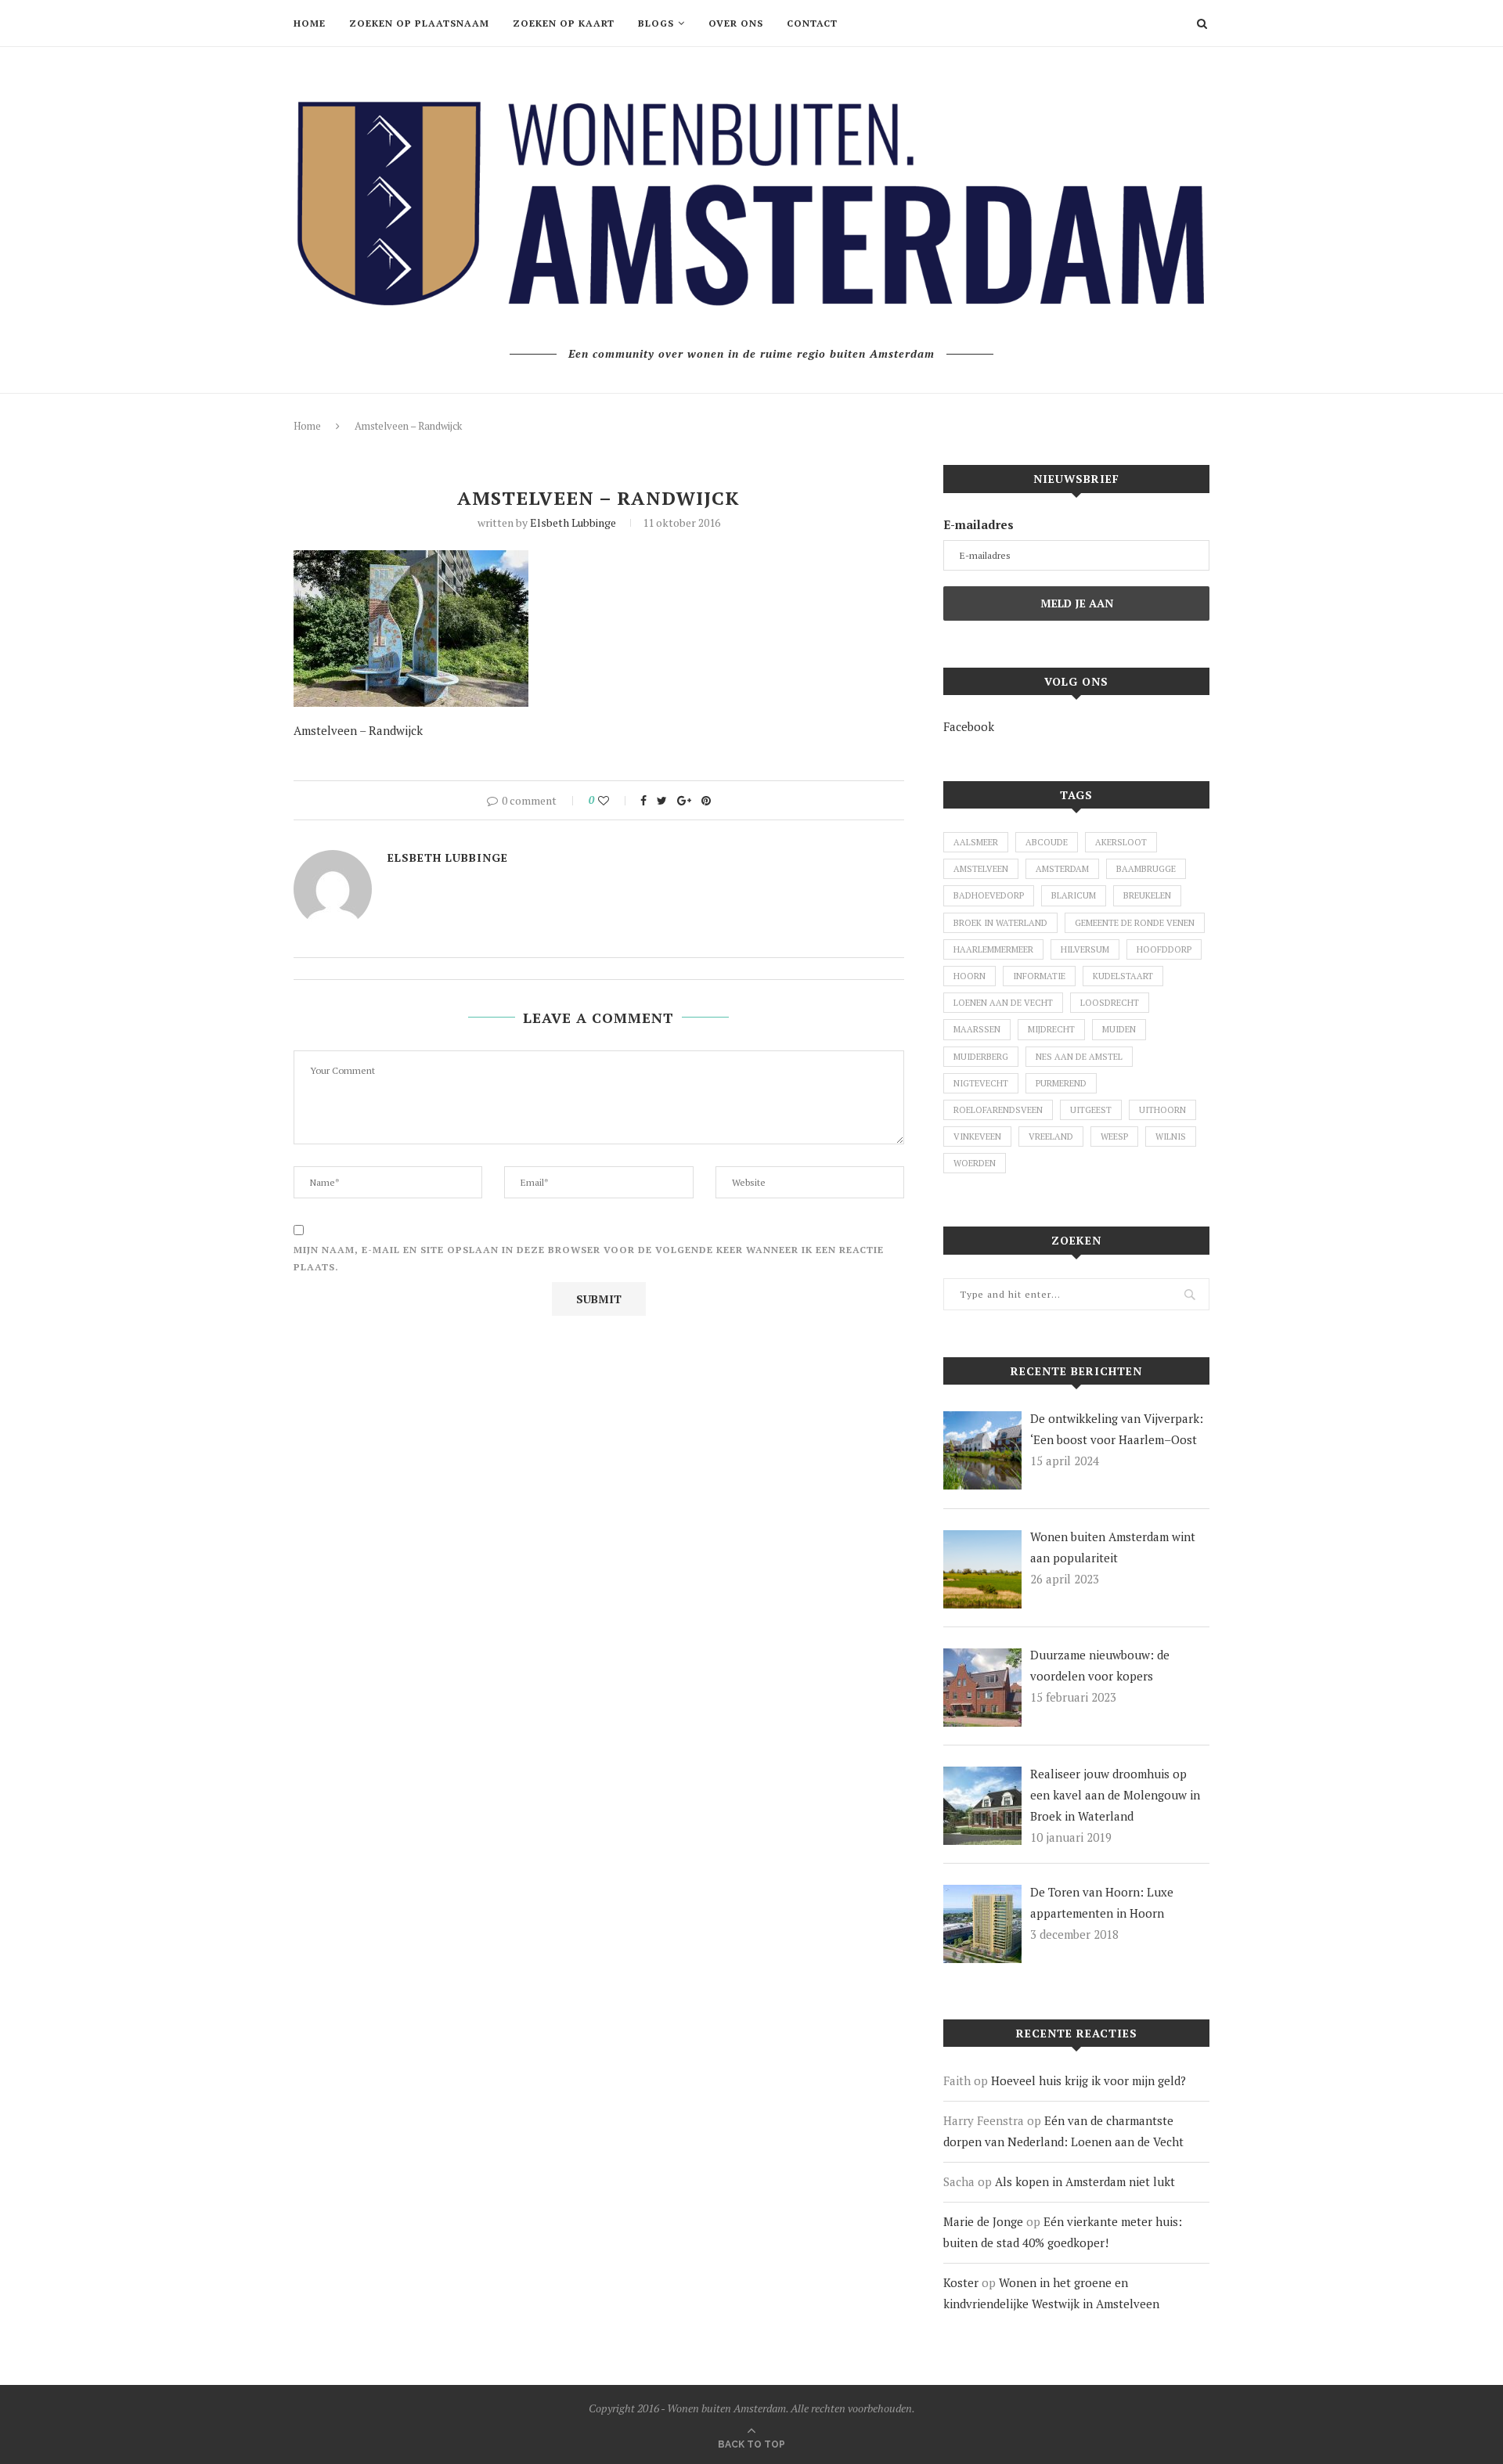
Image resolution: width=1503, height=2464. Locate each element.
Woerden (975, 1163)
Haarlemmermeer (993, 949)
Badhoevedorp (989, 895)
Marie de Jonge (983, 2221)
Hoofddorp (1164, 949)
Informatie (1039, 976)
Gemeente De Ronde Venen (1135, 923)
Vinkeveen (977, 1137)
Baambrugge (1146, 869)
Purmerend (1061, 1083)
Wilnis (1171, 1137)
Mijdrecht (1051, 1029)
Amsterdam (1062, 869)
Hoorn (970, 976)
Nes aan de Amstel (1079, 1057)
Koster (961, 2282)
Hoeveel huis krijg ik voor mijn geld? (1089, 2080)
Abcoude (1047, 842)
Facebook (969, 726)
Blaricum (1074, 895)
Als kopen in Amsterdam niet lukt (1085, 2181)
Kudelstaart (1123, 976)
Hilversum (1085, 949)
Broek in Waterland (1000, 923)
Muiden (1119, 1029)
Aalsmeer (976, 842)
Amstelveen (981, 869)
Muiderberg (981, 1057)
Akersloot (1121, 842)
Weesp (1114, 1137)
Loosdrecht (1110, 1003)
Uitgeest (1091, 1110)
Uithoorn (1162, 1110)
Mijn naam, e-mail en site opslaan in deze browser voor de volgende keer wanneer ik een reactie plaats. (589, 1258)
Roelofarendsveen (998, 1110)
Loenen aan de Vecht (1003, 1003)
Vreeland (1051, 1137)
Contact (812, 23)
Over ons (736, 23)
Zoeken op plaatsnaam (419, 23)
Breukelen (1147, 895)
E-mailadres (979, 524)
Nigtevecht (981, 1083)
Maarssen (977, 1029)
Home (310, 23)
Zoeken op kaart (564, 23)
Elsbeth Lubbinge (573, 522)
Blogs (656, 23)
